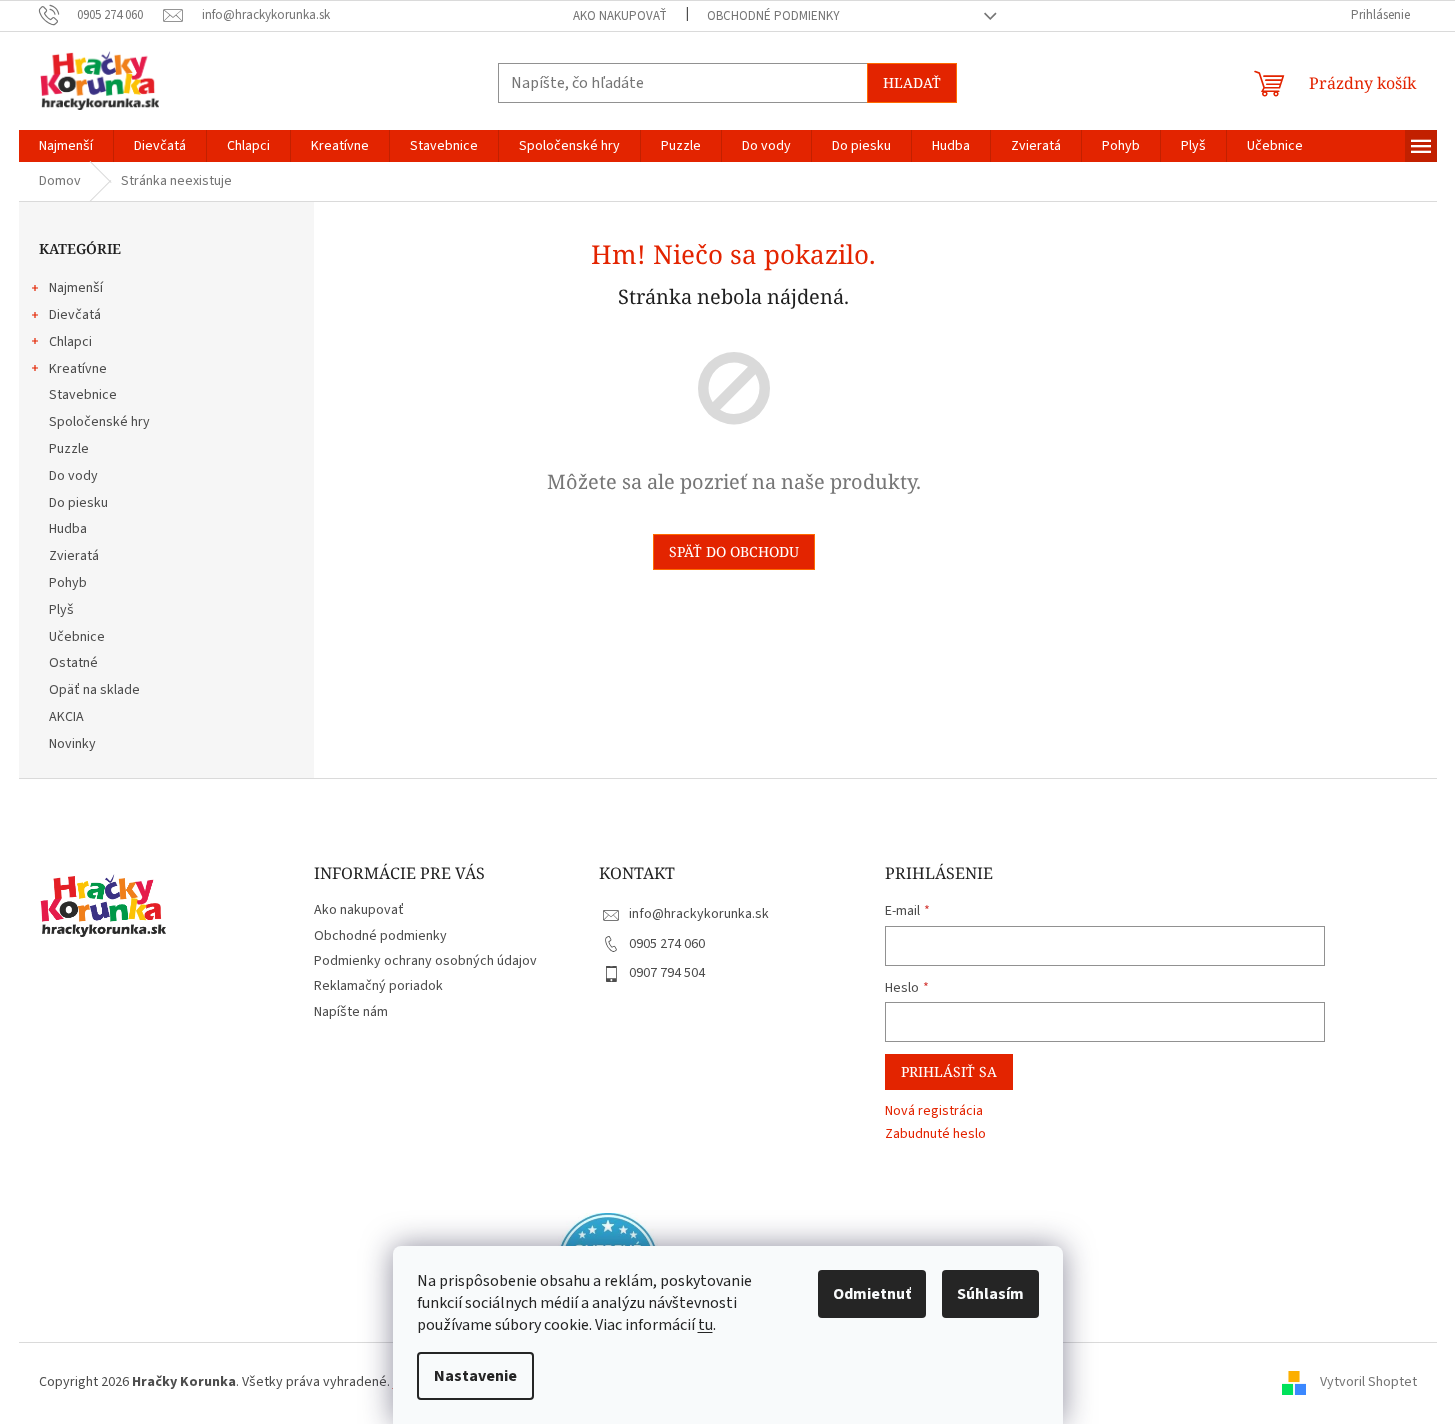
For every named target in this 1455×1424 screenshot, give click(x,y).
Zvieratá (74, 556)
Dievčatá (75, 315)
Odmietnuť (872, 1294)
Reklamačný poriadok (378, 986)
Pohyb (68, 583)
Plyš (61, 610)
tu (705, 1325)
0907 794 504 (667, 973)
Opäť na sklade (94, 690)
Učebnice (77, 637)
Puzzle (69, 449)
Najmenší (76, 288)
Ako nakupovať (620, 16)
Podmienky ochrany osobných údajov (425, 961)
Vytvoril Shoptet (1368, 1382)
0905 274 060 (667, 944)
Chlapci (70, 342)
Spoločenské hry (99, 422)
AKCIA (66, 717)
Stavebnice (83, 395)
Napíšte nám (351, 1012)
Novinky (72, 744)
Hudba (68, 529)
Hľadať (912, 82)
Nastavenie (475, 1376)
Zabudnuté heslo (935, 1134)
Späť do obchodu (734, 551)
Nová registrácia (934, 1111)
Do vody (73, 476)
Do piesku (78, 503)
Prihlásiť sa (949, 1071)
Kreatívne (78, 369)
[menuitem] (66, 146)
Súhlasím (990, 1294)
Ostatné (73, 663)
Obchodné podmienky (773, 16)
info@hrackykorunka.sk (699, 914)
